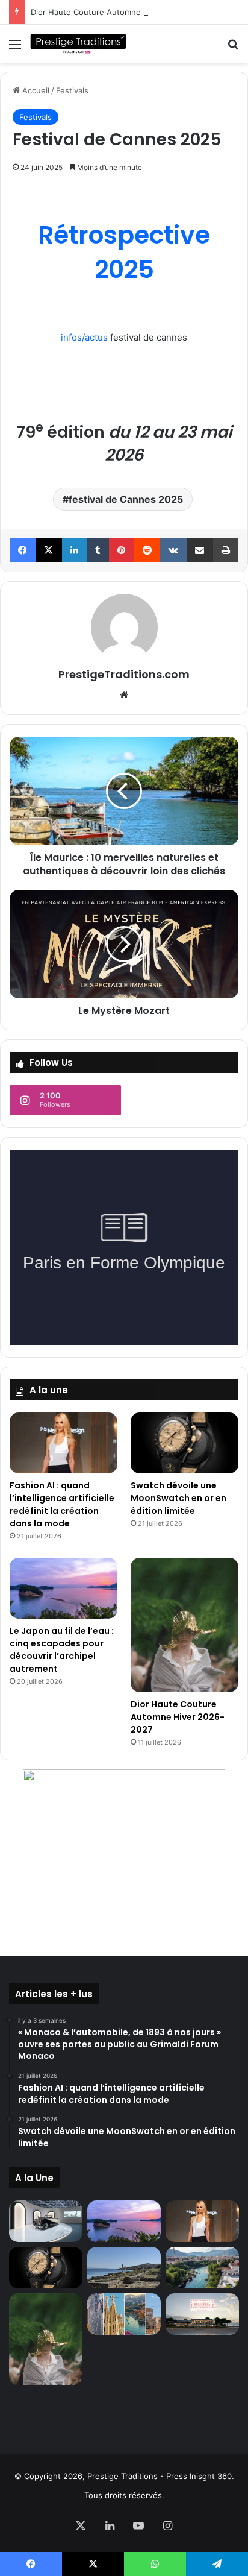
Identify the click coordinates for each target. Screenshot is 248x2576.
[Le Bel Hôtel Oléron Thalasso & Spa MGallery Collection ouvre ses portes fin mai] (202, 2314)
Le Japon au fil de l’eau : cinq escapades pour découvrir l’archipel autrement (62, 1650)
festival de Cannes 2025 (126, 499)
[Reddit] (147, 550)
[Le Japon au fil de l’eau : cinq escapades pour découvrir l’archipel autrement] (64, 1588)
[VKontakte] (173, 550)
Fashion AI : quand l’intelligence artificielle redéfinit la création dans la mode (62, 1504)
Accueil (35, 90)
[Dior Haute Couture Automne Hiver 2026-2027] (184, 1625)
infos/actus (84, 337)
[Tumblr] (98, 550)
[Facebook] (23, 550)
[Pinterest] (121, 550)
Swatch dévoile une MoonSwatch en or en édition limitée (178, 1498)
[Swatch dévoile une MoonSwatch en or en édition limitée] (184, 1443)
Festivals (72, 90)
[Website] (124, 695)
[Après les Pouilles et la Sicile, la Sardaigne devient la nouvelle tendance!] (124, 2268)
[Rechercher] (233, 49)
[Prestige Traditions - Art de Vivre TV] (78, 44)
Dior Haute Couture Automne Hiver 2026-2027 (119, 12)
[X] (48, 550)
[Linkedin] (74, 550)
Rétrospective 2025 (124, 252)
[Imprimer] (226, 550)
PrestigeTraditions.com (124, 674)
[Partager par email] (200, 550)
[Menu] (15, 49)
